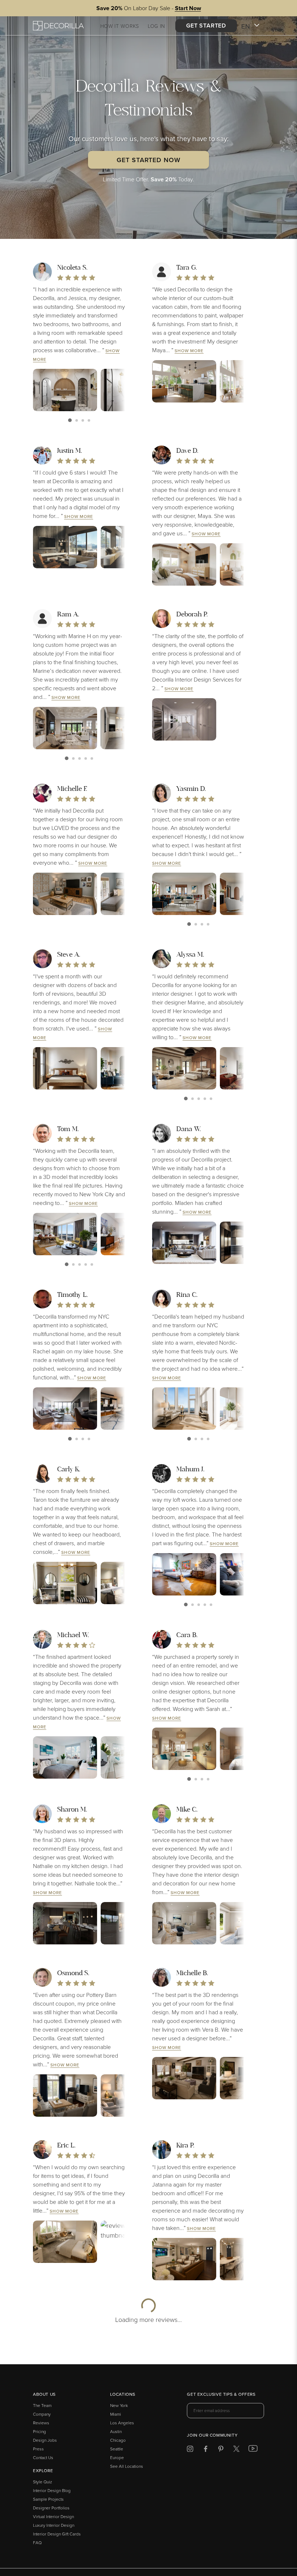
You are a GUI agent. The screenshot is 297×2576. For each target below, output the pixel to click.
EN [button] (246, 26)
